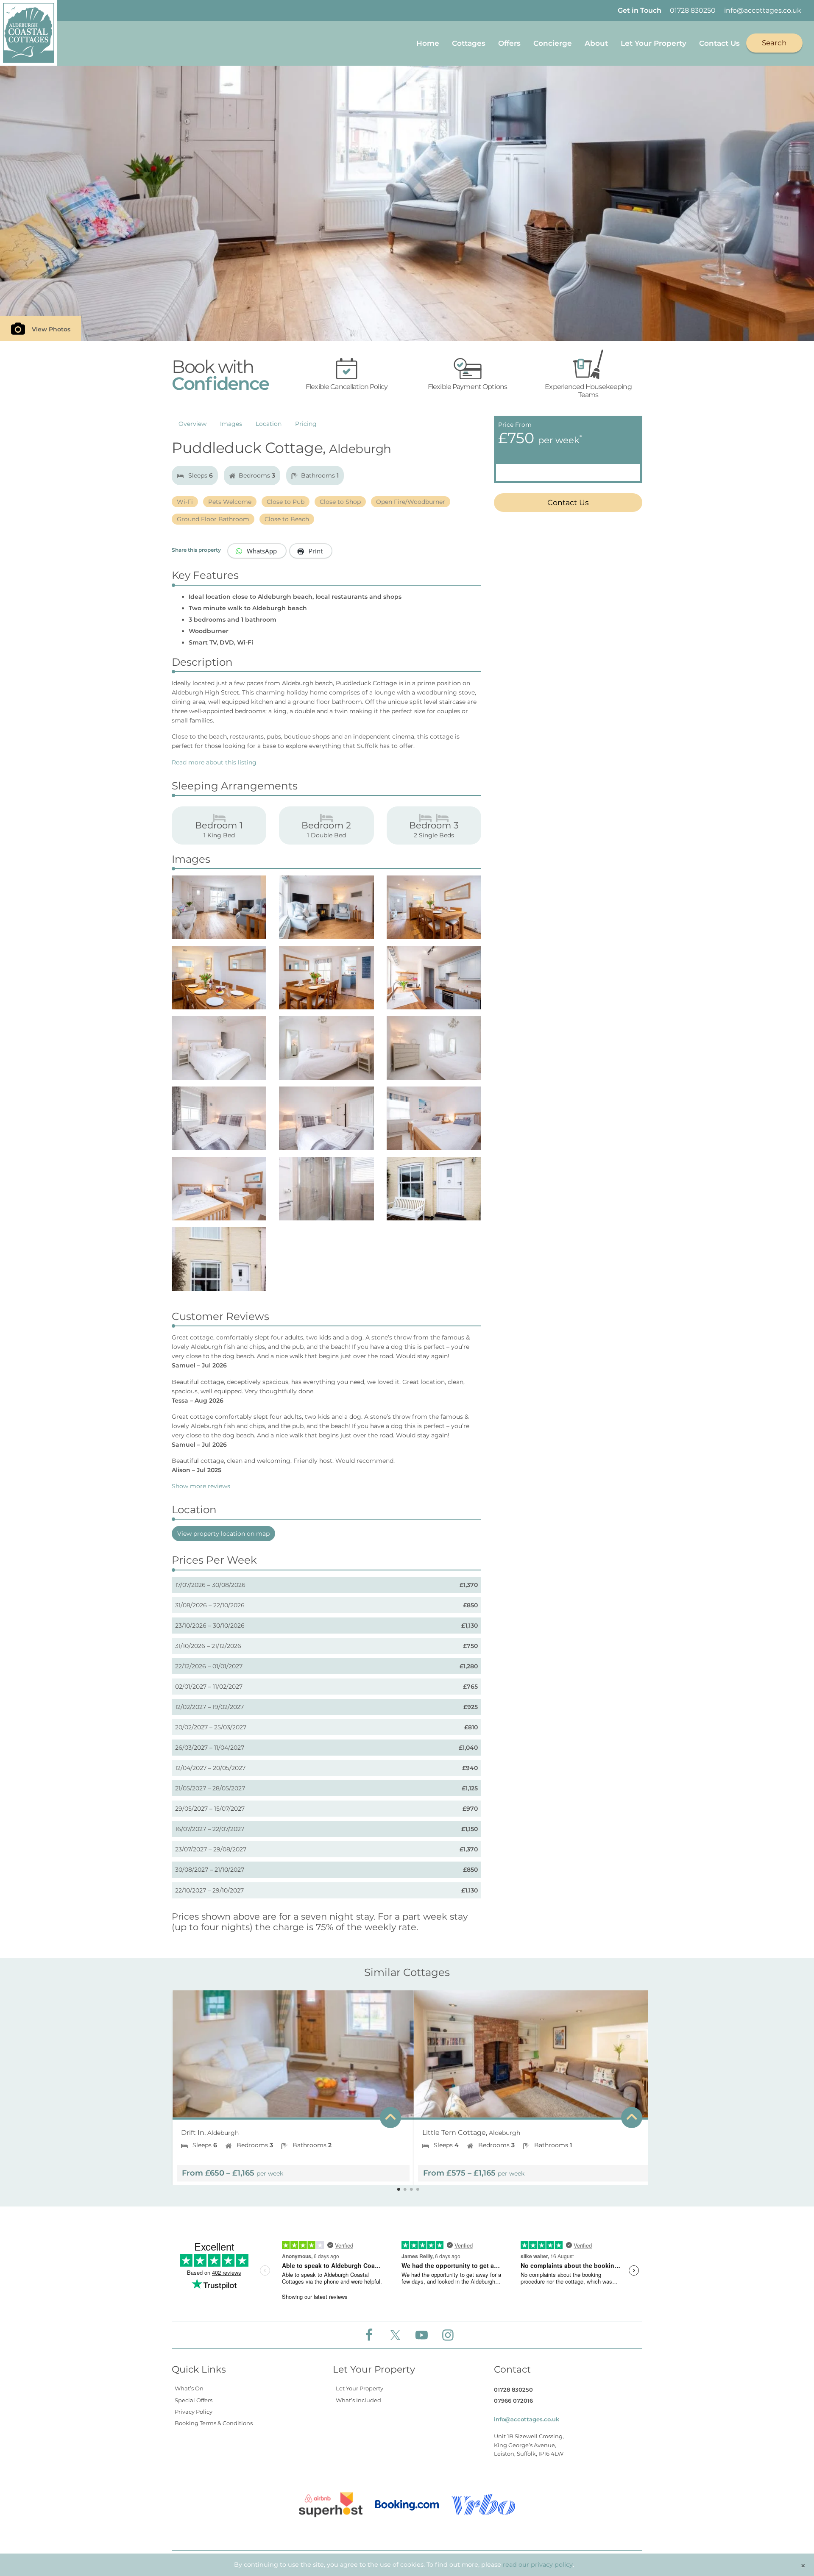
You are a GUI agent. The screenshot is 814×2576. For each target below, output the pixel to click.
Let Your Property (654, 43)
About (596, 43)
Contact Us (719, 43)
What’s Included (358, 2400)
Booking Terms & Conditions (214, 2423)
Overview (192, 424)
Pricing (306, 424)
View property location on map (223, 1534)
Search (774, 43)
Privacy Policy (194, 2412)
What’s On (189, 2388)
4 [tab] (418, 2190)
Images (231, 424)
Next (641, 2084)
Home (428, 43)
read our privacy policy (538, 2565)
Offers (509, 43)
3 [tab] (411, 2190)
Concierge (553, 43)
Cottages (469, 43)
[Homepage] (29, 33)
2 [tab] (405, 2190)
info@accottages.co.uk (763, 10)
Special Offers (194, 2400)
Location (269, 424)
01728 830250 (693, 10)
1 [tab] (399, 2190)
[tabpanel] (287, 2084)
